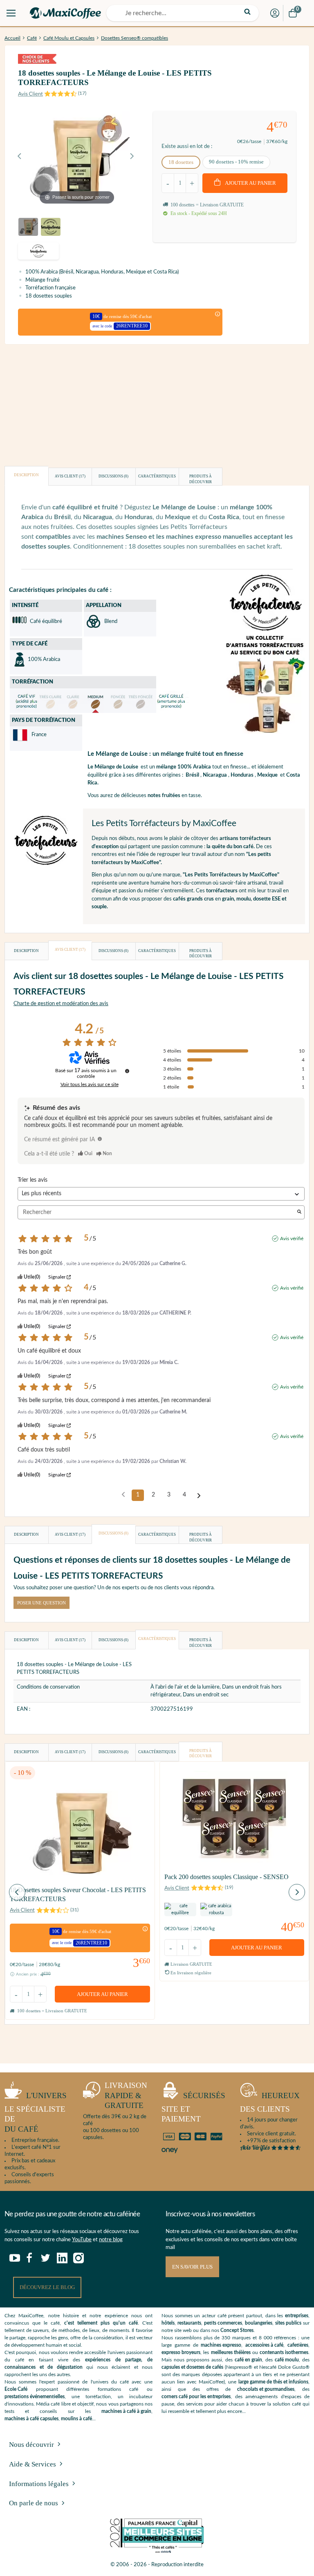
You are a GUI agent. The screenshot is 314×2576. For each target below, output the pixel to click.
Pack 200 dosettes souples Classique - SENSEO (227, 1877)
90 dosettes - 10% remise (236, 162)
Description (26, 475)
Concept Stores (237, 2330)
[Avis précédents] (123, 1494)
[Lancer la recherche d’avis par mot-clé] (299, 1213)
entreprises (297, 2316)
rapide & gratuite (126, 2095)
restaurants (189, 2323)
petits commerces (223, 2323)
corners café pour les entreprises (196, 2397)
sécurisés (193, 2107)
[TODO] (100, 1139)
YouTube (82, 2240)
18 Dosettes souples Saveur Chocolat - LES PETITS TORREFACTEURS (78, 1894)
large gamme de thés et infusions (273, 2382)
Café (32, 38)
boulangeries (259, 2323)
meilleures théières (231, 2352)
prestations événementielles (35, 2397)
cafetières (298, 2345)
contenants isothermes (284, 2352)
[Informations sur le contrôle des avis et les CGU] (127, 1071)
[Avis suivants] (199, 1496)
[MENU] (11, 13)
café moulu (287, 2360)
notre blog (111, 2240)
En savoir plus (192, 2267)
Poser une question (41, 1603)
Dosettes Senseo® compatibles (135, 38)
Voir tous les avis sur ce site (90, 1084)
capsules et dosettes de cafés (192, 2367)
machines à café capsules (31, 2419)
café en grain (248, 2360)
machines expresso (221, 2345)
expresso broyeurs (181, 2352)
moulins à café (76, 2419)
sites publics (288, 2323)
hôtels (168, 2323)
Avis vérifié (292, 1239)
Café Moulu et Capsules (69, 38)
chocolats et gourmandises (266, 2389)
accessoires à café (264, 2345)
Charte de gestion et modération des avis (61, 1004)
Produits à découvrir (201, 479)
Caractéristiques (157, 476)
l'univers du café (36, 2112)
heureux (270, 2102)
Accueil (12, 38)
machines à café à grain (126, 2411)
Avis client (70, 476)
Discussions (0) (113, 476)
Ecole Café (16, 2389)
